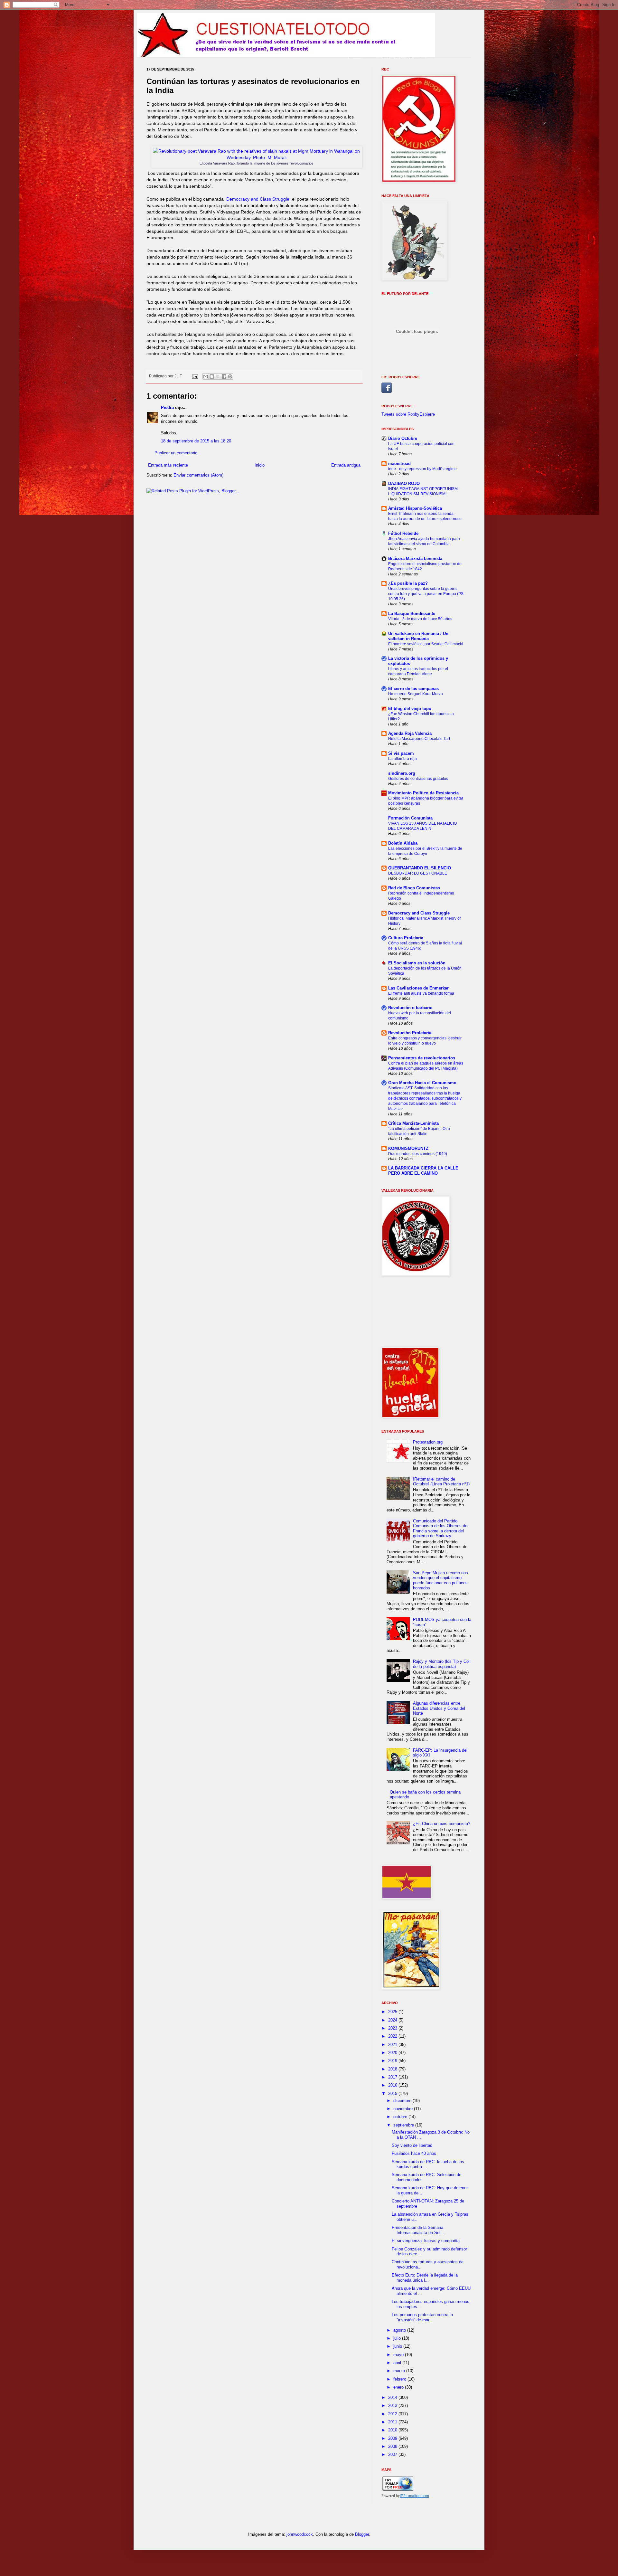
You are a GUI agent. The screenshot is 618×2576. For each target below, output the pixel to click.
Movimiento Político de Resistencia (423, 793)
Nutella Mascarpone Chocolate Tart (419, 739)
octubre (401, 2117)
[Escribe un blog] (212, 376)
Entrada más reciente (168, 465)
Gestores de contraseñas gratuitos (418, 779)
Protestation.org (428, 1442)
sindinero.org (402, 773)
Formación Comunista (410, 818)
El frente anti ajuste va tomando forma (421, 993)
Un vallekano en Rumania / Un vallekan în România (418, 636)
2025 (393, 2012)
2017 (393, 2077)
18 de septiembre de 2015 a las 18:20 (196, 441)
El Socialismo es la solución (417, 963)
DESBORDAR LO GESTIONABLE (418, 873)
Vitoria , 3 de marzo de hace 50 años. (421, 619)
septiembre (404, 2125)
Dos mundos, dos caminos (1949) (418, 1154)
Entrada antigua (346, 465)
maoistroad (399, 464)
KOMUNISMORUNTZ (408, 1148)
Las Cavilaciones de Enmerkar (418, 988)
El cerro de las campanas (413, 689)
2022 (393, 2036)
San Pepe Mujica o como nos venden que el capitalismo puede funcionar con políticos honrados (440, 1580)
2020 (393, 2053)
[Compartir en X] (218, 376)
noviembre (404, 2109)
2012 (393, 2414)
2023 (393, 2028)
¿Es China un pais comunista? (442, 1824)
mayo (399, 2355)
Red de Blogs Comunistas (414, 888)
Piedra (167, 407)
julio (398, 2338)
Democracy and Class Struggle (258, 199)
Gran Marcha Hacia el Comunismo (422, 1083)
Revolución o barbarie (410, 1008)
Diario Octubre (403, 438)
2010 (393, 2430)
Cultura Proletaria (406, 938)
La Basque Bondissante (412, 614)
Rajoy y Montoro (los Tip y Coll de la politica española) (442, 1664)
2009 (393, 2438)
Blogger (362, 2534)
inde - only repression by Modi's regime (422, 469)
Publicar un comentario (176, 453)
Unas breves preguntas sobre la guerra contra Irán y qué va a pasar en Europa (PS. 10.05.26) (426, 594)
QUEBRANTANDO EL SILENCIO (420, 868)
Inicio (260, 465)
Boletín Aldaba (403, 843)
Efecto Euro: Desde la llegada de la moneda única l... (425, 2278)
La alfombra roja (403, 759)
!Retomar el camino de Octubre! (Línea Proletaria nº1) (441, 1482)
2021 (393, 2045)
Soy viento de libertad (412, 2145)
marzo (400, 2371)
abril (398, 2363)
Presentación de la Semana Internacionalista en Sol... (418, 2230)
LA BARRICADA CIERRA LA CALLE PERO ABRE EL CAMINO (423, 1171)
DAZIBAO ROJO (404, 483)
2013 (393, 2406)
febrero (400, 2379)
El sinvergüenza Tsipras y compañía (426, 2241)
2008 (393, 2446)
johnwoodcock (300, 2534)
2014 (393, 2397)
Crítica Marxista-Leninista (413, 1123)
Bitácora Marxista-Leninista (415, 559)
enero (399, 2387)
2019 (393, 2061)
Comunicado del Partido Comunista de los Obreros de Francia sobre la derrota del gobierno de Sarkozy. (440, 1529)
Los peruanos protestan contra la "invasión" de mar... (422, 2317)
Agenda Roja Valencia (410, 733)
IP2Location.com (414, 2496)
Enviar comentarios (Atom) (198, 475)
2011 (393, 2422)
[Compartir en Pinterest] (230, 376)
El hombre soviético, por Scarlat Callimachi (426, 644)
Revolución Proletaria (410, 1033)
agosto (400, 2330)
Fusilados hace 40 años (414, 2153)
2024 (393, 2020)
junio (398, 2346)
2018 (393, 2069)
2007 (393, 2454)
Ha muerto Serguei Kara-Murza (416, 694)
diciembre (403, 2101)
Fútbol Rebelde (403, 533)
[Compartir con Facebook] (224, 376)
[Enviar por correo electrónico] (206, 376)
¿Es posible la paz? (408, 583)
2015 (393, 2093)
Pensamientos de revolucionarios (422, 1058)
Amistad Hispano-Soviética (415, 508)
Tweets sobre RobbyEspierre (408, 414)
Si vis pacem (401, 753)
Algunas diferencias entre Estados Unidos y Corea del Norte (439, 1708)
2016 (393, 2085)
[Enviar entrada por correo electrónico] (195, 376)
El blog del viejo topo (410, 709)
